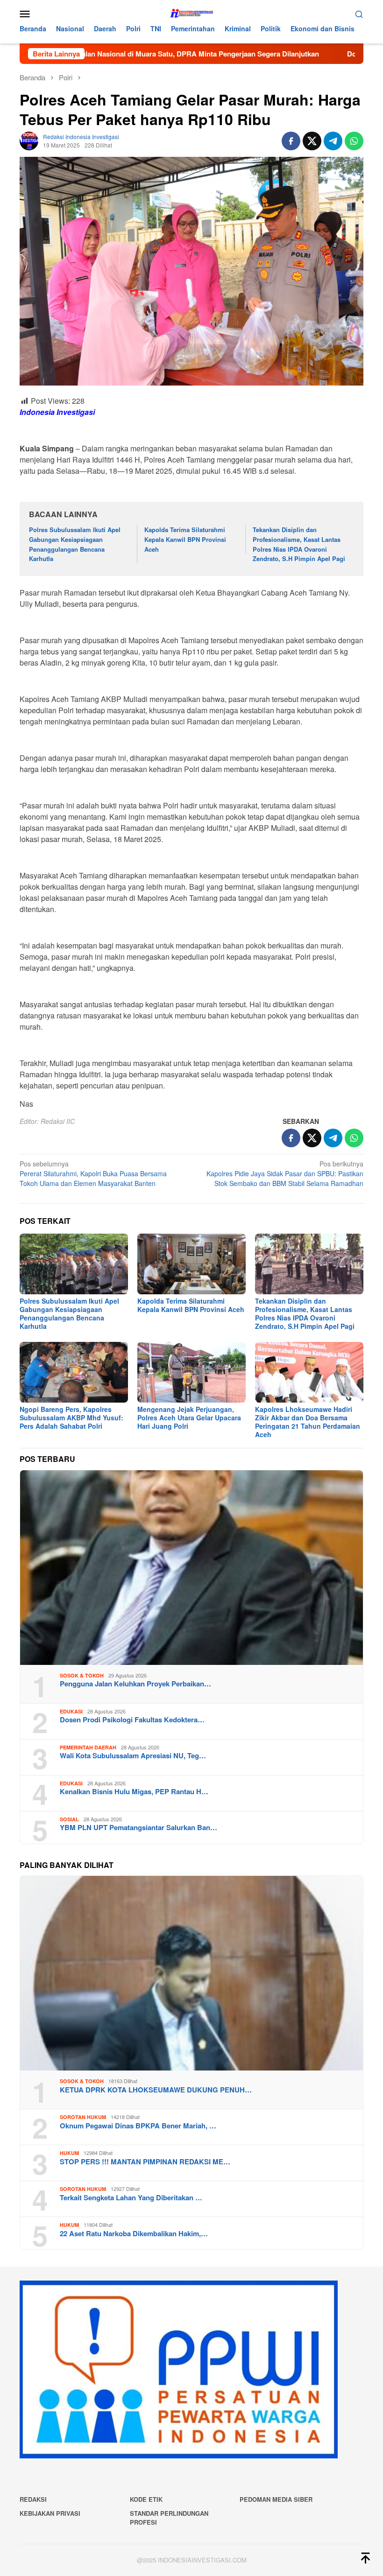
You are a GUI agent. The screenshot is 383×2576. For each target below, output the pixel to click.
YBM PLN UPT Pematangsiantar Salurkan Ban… (138, 1827)
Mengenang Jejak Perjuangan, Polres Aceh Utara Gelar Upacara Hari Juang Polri (189, 1418)
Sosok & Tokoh (82, 1675)
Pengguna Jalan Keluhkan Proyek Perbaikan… (135, 1684)
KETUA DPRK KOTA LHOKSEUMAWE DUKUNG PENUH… (156, 2090)
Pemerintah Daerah (88, 1747)
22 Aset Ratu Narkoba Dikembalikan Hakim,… (134, 2233)
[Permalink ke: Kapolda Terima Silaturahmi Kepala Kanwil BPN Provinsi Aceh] (191, 1264)
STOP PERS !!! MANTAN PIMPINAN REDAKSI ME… (145, 2162)
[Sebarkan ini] (291, 141)
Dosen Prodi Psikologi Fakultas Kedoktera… (132, 1720)
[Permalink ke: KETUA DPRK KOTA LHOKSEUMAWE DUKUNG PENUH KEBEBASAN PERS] (191, 1973)
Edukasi (71, 1711)
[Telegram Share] (333, 141)
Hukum (69, 2153)
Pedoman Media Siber (276, 2499)
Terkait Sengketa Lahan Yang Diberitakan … (131, 2197)
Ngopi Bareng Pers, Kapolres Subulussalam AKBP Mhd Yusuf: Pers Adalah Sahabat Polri (71, 1418)
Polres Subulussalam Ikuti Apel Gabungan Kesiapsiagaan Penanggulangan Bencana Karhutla (75, 544)
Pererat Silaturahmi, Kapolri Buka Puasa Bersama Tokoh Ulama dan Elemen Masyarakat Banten (93, 1173)
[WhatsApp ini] (354, 141)
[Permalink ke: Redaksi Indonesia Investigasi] (29, 140)
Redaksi (33, 2499)
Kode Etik (146, 2499)
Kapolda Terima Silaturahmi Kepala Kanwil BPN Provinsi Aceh (185, 539)
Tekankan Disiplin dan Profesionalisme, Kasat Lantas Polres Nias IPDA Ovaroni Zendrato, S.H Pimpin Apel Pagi (300, 544)
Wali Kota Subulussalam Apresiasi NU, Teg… (133, 1755)
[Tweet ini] (312, 141)
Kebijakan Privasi (50, 2513)
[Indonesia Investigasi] (191, 13)
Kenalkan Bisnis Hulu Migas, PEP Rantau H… (134, 1791)
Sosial (69, 1819)
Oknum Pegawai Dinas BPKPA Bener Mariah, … (138, 2126)
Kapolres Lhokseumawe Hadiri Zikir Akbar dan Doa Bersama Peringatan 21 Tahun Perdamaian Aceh (308, 1422)
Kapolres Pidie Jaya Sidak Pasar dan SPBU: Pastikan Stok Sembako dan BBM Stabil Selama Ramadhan (285, 1173)
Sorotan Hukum (83, 2117)
